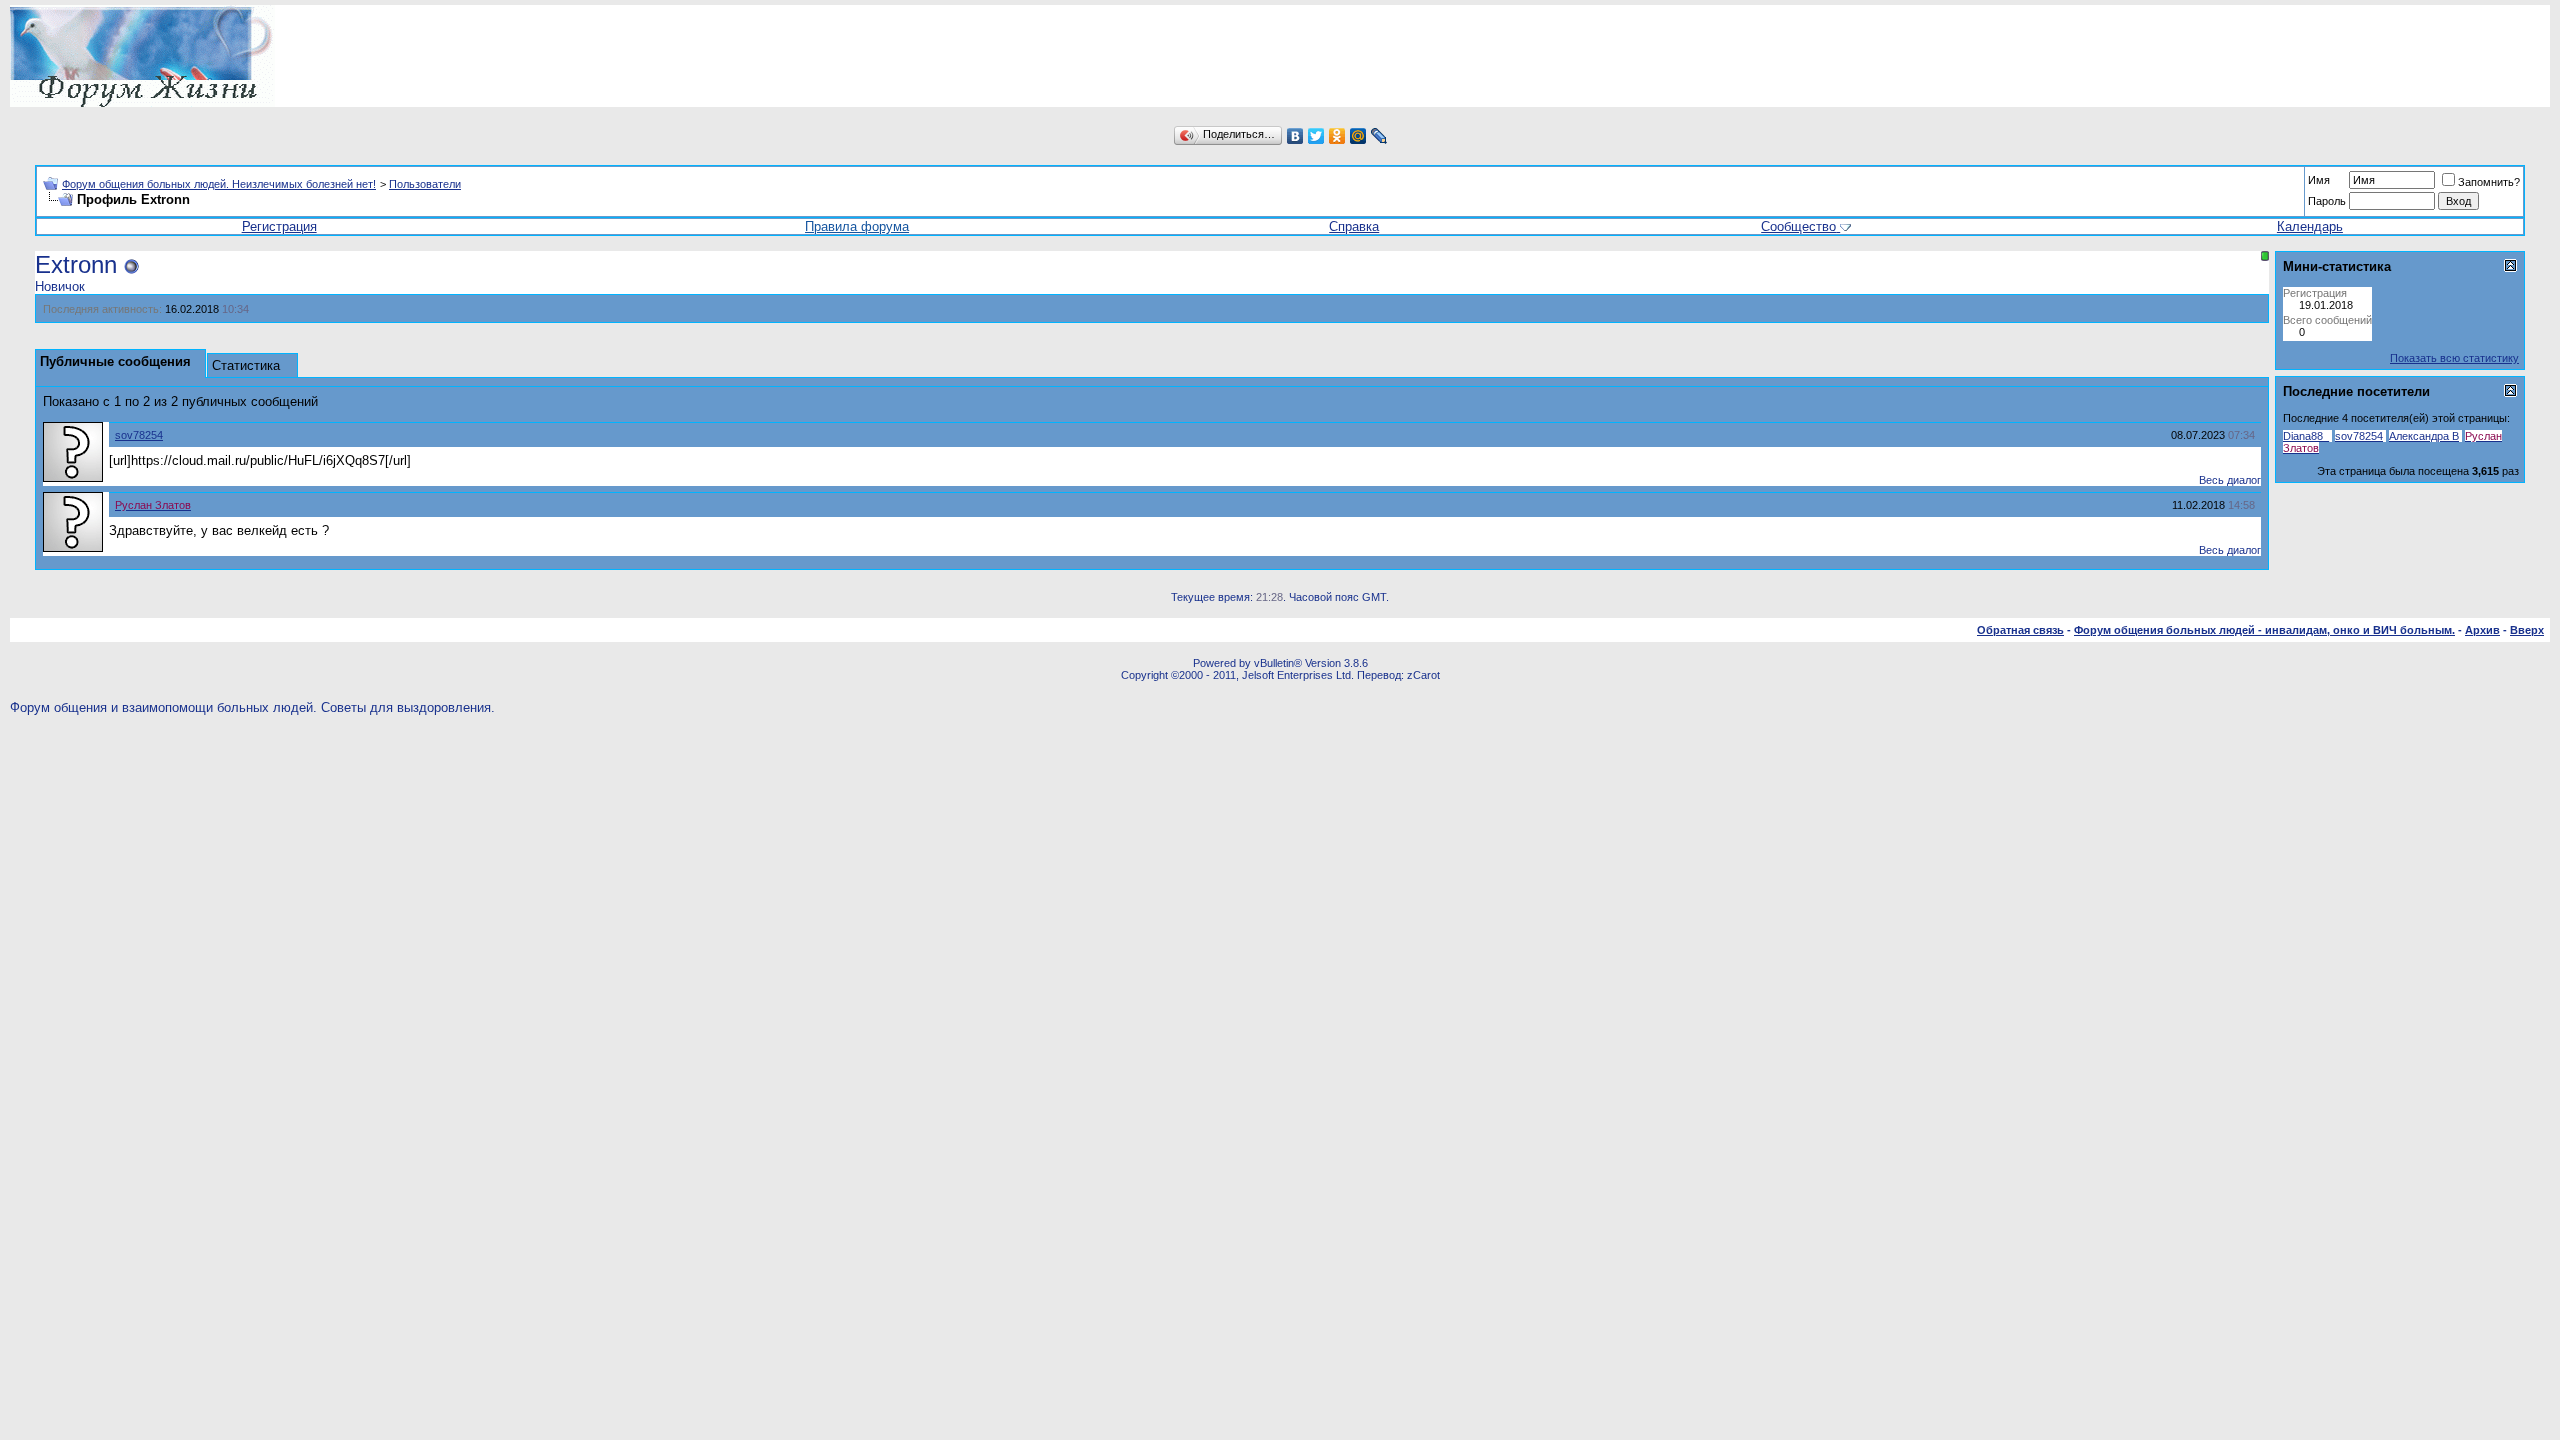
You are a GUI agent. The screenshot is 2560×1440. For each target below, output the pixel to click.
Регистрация (279, 226)
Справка (1354, 226)
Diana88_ (2306, 436)
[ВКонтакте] (1295, 136)
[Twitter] (1316, 136)
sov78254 (139, 435)
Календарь (2310, 226)
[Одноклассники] (1337, 136)
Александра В (2424, 436)
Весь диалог (2230, 480)
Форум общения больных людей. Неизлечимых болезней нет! (219, 184)
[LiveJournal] (1379, 136)
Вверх (2527, 630)
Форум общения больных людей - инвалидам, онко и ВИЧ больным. (2264, 630)
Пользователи (425, 184)
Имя (2319, 180)
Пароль (2327, 201)
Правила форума (857, 226)
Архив (2482, 630)
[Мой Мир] (1358, 136)
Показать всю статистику (2454, 358)
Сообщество (1798, 226)
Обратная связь (2020, 630)
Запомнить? (2489, 182)
